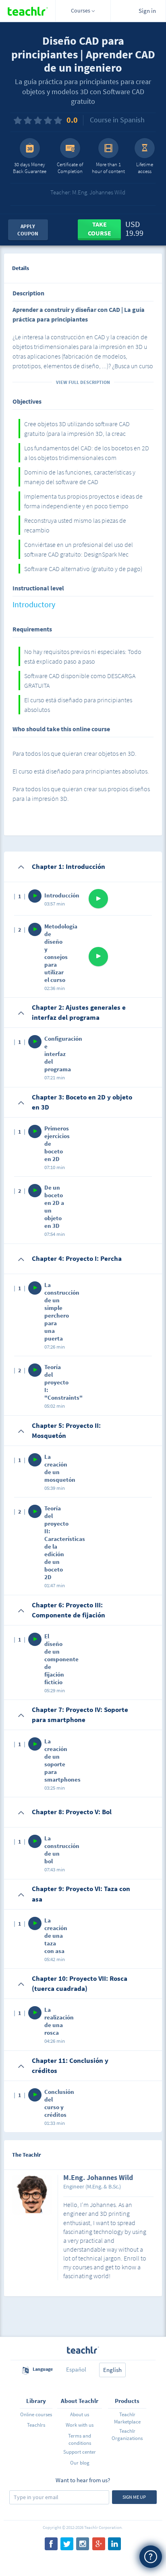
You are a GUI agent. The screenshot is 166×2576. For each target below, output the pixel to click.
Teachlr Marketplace (127, 2418)
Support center (80, 2452)
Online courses (36, 2414)
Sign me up (134, 2497)
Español (76, 2369)
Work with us (80, 2425)
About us (80, 2414)
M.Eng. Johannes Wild (98, 2178)
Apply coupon (28, 230)
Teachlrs (36, 2425)
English (112, 2370)
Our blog (80, 2463)
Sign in (147, 11)
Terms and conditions (80, 2439)
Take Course (100, 229)
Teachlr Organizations (127, 2435)
